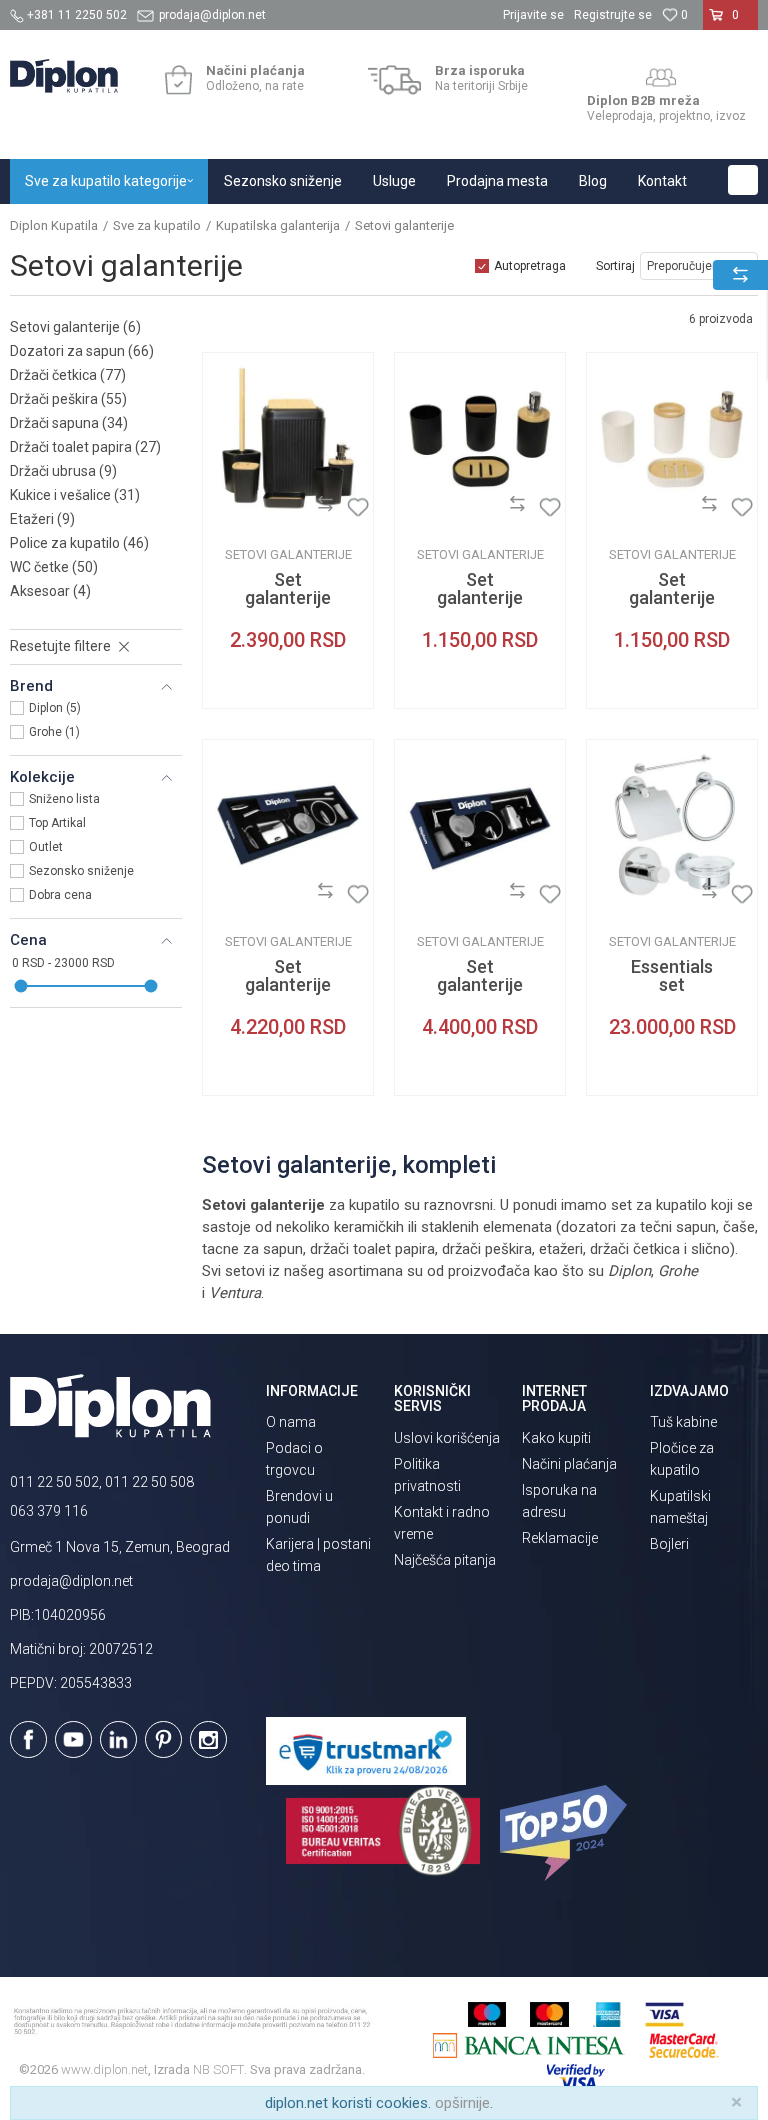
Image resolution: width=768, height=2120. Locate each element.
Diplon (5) (55, 708)
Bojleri (669, 1544)
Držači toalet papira (85, 447)
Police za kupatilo (79, 543)
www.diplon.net (104, 2069)
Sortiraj (615, 266)
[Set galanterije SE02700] (480, 825)
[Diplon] (233, 507)
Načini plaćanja (569, 1464)
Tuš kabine (683, 1422)
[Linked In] (118, 1739)
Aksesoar (50, 591)
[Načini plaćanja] (178, 80)
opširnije (462, 2103)
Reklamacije (560, 1538)
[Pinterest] (163, 1739)
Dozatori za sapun (82, 351)
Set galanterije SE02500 (288, 985)
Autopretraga (530, 266)
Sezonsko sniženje (81, 871)
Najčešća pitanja (445, 1560)
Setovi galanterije (75, 327)
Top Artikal (57, 823)
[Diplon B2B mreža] (661, 78)
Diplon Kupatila (54, 225)
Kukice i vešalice (75, 495)
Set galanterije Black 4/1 (480, 598)
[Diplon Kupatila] (64, 76)
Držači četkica (68, 375)
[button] (743, 180)
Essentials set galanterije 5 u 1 (672, 994)
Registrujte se (613, 15)
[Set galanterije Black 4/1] (480, 438)
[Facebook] (28, 1739)
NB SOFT (218, 2069)
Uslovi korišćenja (447, 1438)
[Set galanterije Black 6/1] (288, 438)
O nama (291, 1422)
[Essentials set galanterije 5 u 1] (672, 825)
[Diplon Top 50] (566, 1833)
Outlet (46, 847)
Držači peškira (68, 399)
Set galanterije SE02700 (480, 985)
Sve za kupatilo (157, 225)
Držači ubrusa (63, 471)
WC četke (54, 567)
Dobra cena (60, 895)
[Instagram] (208, 1739)
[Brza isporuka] (394, 80)
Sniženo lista (64, 799)
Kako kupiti (556, 1438)
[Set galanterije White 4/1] (672, 438)
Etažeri (42, 519)
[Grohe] (617, 894)
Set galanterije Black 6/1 (288, 598)
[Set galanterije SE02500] (288, 825)
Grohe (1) (54, 732)
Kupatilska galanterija (278, 225)
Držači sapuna (69, 423)
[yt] (73, 1739)
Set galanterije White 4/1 (672, 598)
